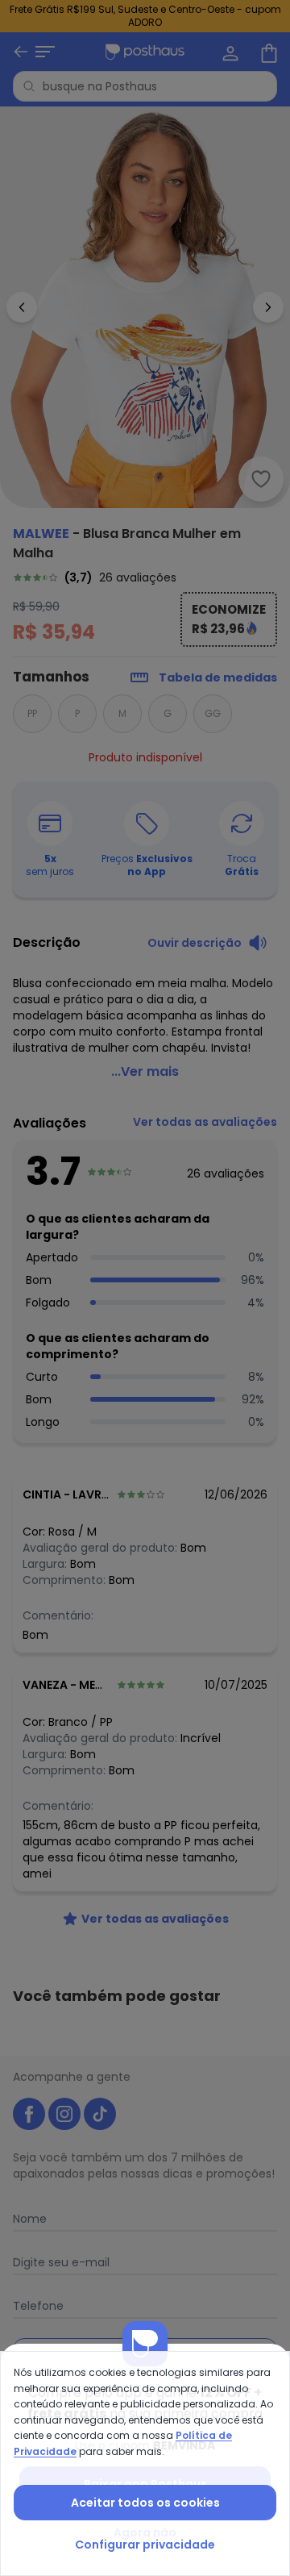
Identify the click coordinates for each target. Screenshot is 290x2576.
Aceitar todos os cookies (145, 2503)
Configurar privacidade (145, 2545)
